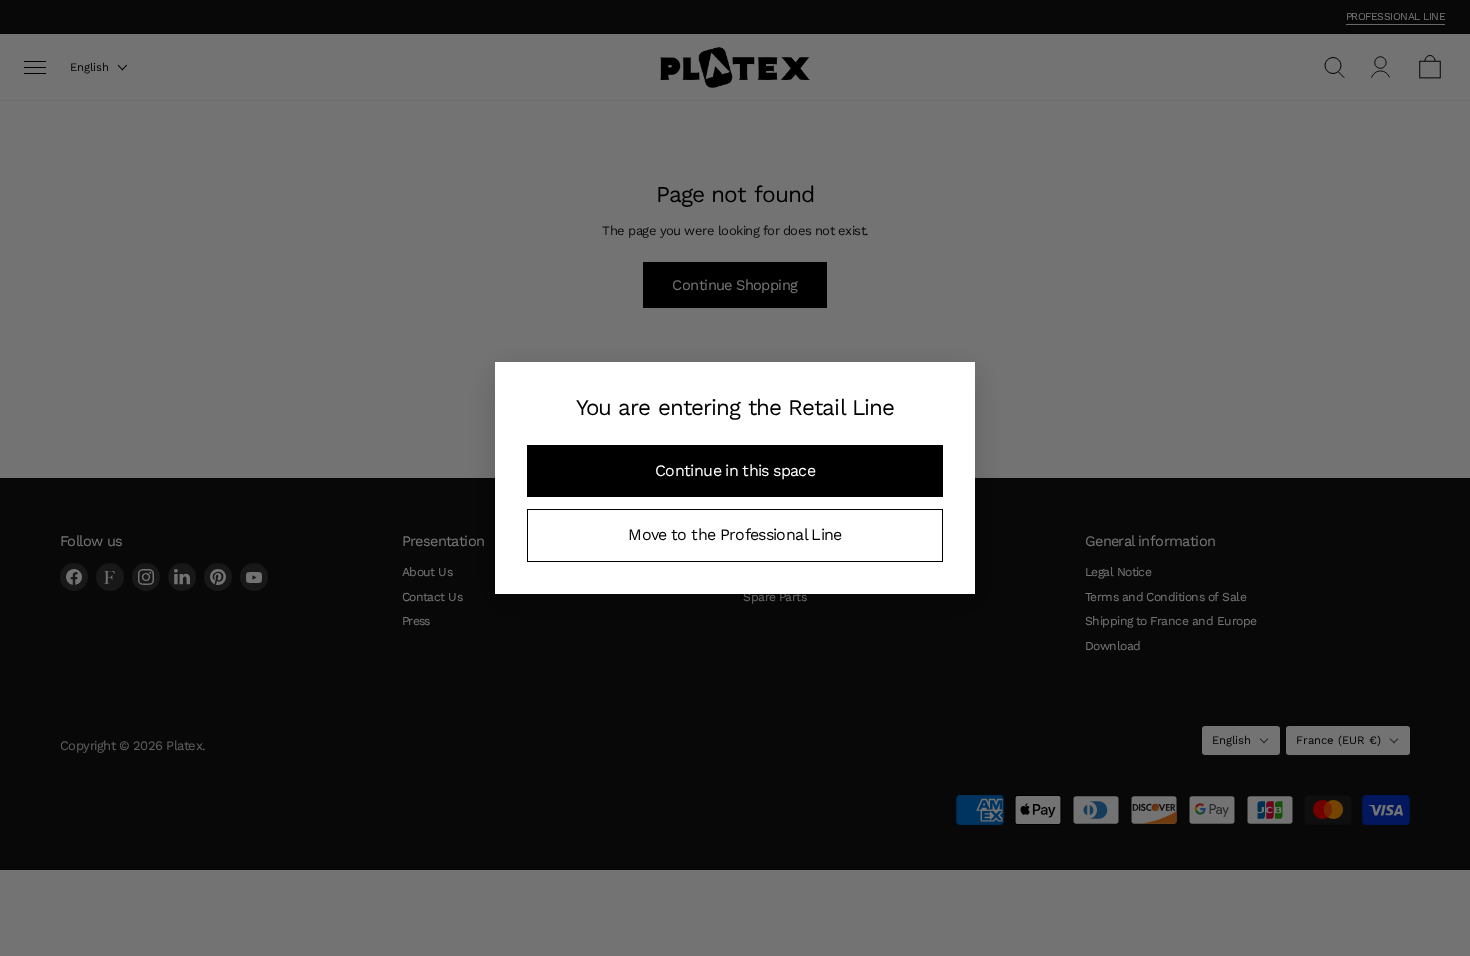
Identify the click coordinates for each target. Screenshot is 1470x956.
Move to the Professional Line (734, 534)
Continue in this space (735, 470)
